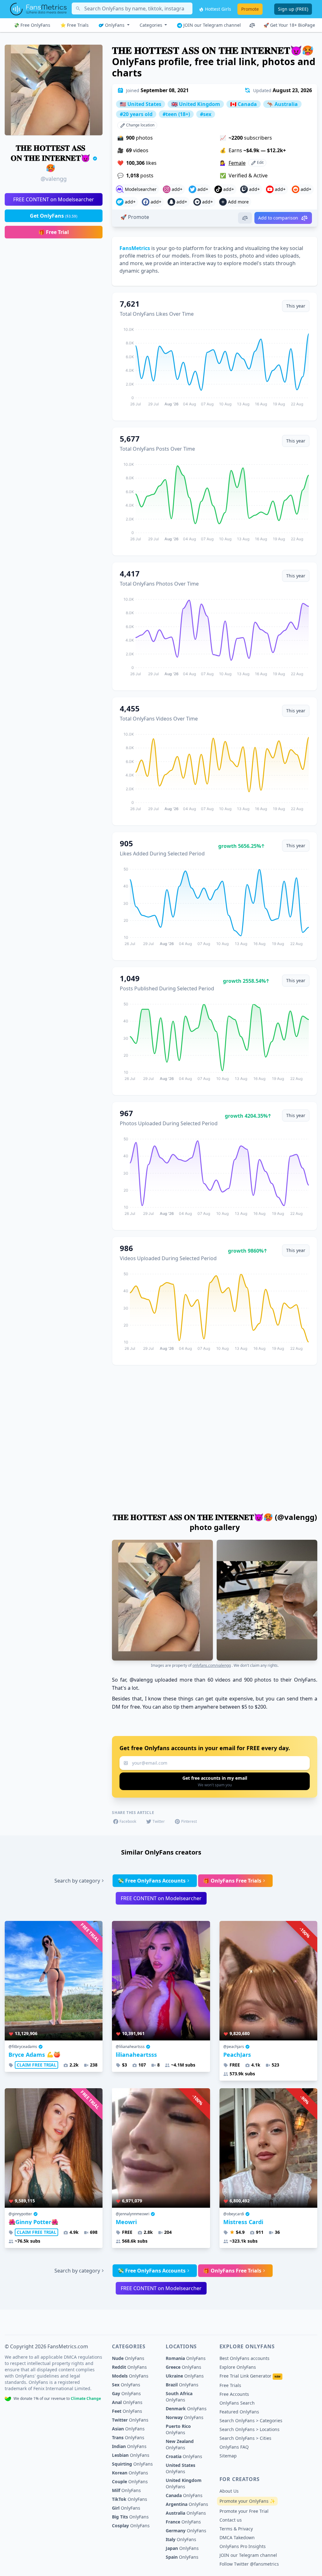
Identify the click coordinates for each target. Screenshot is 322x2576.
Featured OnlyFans (239, 2412)
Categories (152, 25)
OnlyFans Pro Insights (243, 2546)
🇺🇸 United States (141, 104)
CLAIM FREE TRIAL (36, 2065)
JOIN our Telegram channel (211, 25)
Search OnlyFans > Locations (250, 2429)
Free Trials (230, 2385)
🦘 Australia (282, 104)
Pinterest (189, 1821)
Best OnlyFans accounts (244, 2358)
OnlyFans (115, 25)
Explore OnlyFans (238, 2367)
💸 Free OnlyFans (32, 25)
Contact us (231, 2520)
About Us (229, 2491)
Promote (250, 9)
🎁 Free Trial (54, 232)
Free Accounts (234, 2394)
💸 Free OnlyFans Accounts (152, 1881)
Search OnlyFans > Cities (245, 2438)
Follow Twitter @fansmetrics (249, 2564)
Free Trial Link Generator (250, 2376)
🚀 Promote (135, 217)
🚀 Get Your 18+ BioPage (289, 25)
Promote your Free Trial (244, 2511)
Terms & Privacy (236, 2529)
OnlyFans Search (237, 2403)
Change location (140, 125)
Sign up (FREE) (293, 9)
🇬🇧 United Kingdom (196, 104)
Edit (260, 162)
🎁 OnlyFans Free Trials (232, 1881)
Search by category (77, 1881)
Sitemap (228, 2456)
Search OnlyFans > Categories (251, 2420)
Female (237, 163)
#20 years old (136, 114)
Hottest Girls (217, 9)
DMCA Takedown (237, 2537)
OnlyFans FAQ (234, 2447)
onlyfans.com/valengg (212, 1665)
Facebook (128, 1821)
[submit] (215, 1781)
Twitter (159, 1821)
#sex (206, 114)
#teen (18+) (176, 114)
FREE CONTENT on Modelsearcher (54, 199)
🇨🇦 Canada (244, 104)
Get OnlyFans (54, 216)
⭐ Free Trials (75, 25)
